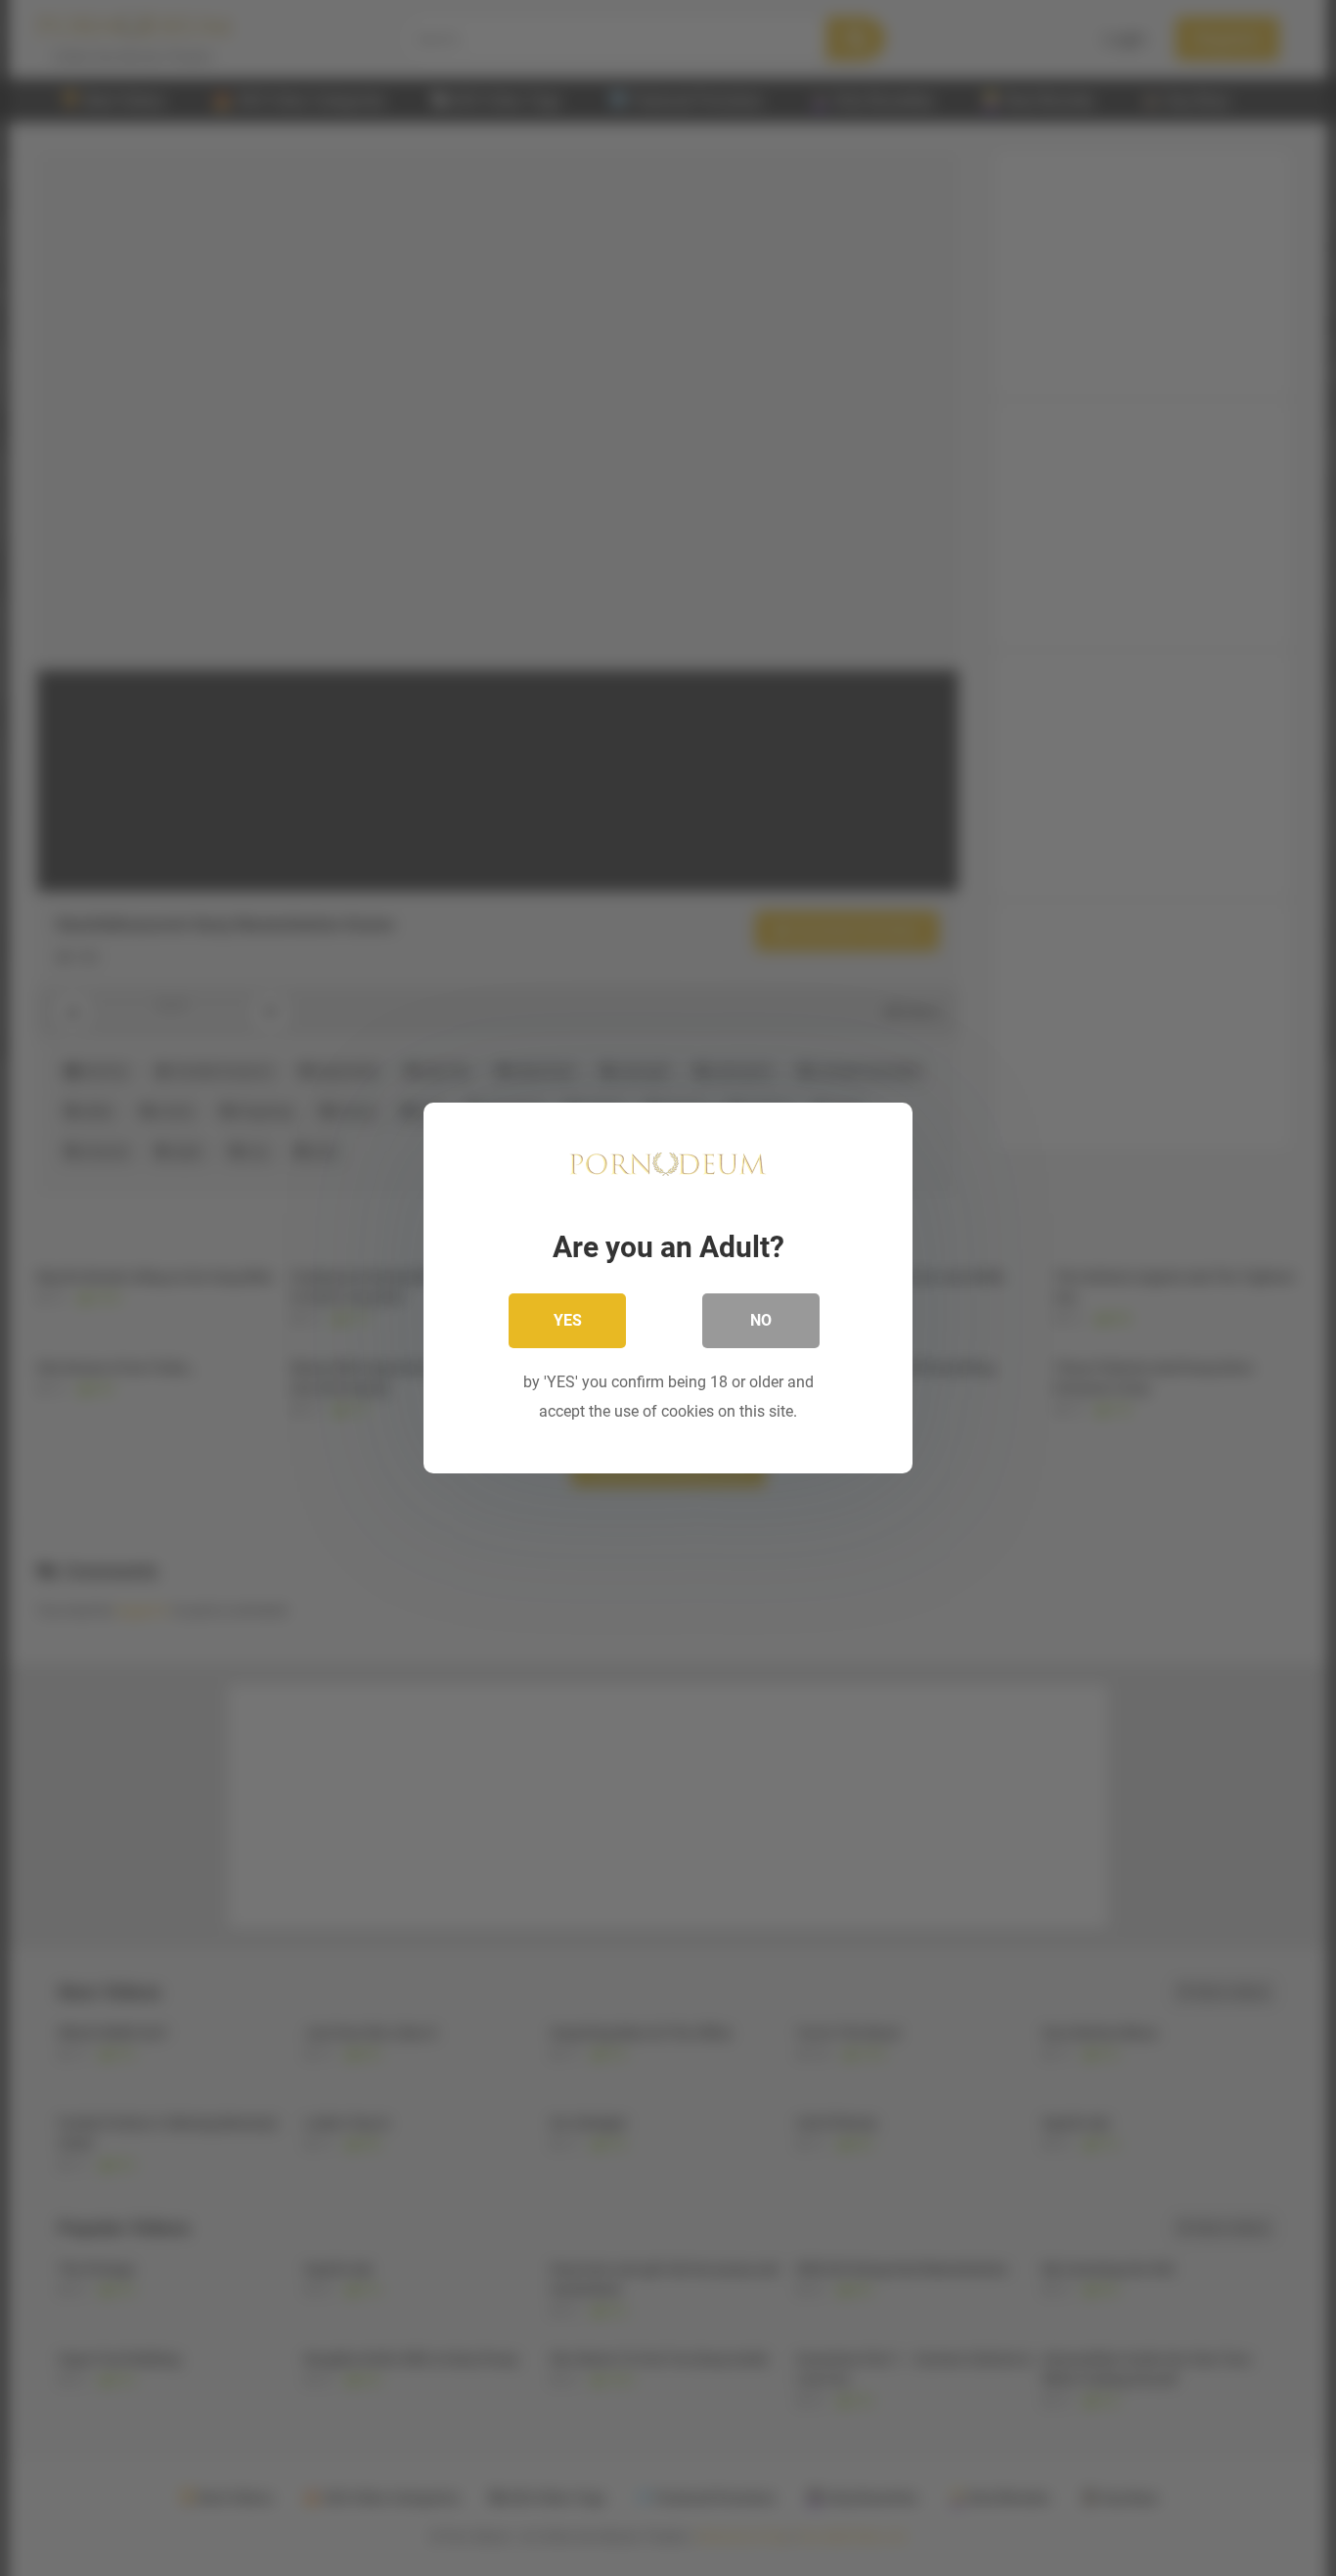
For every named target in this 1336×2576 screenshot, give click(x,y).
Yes (568, 1320)
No (761, 1320)
